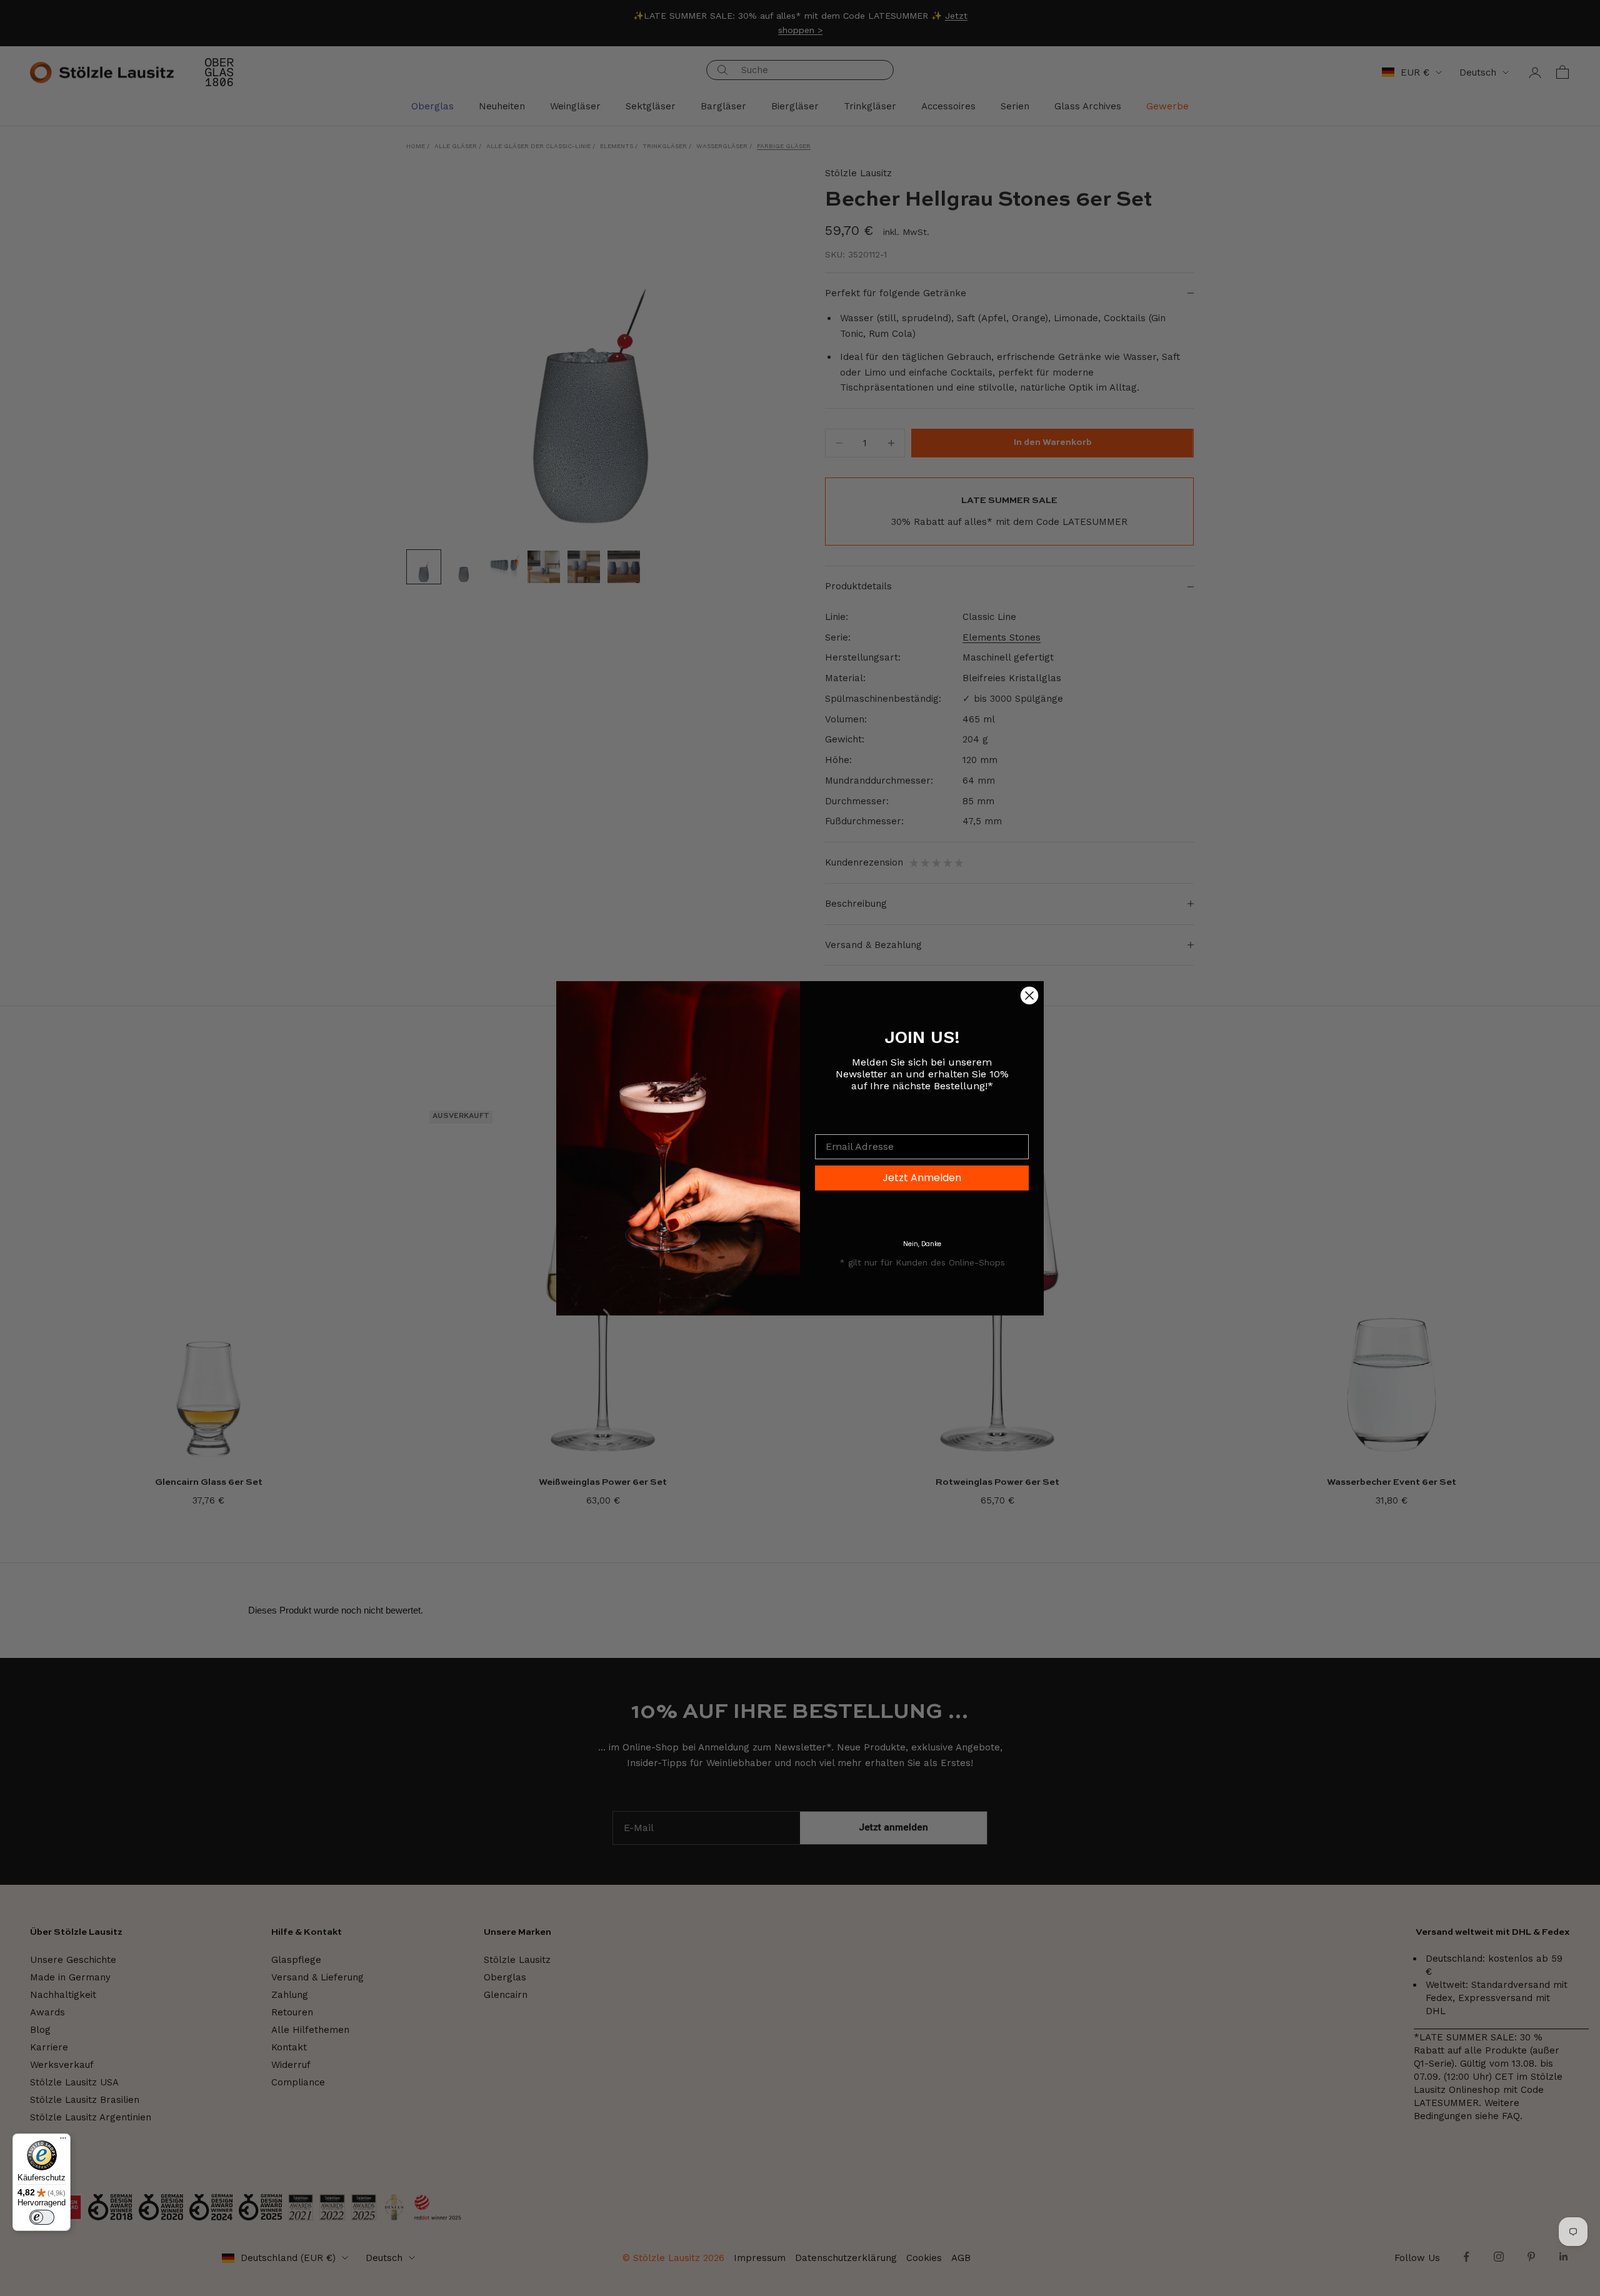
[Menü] (63, 2141)
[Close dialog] (1029, 996)
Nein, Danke (922, 1244)
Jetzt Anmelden (922, 1178)
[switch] (42, 2217)
